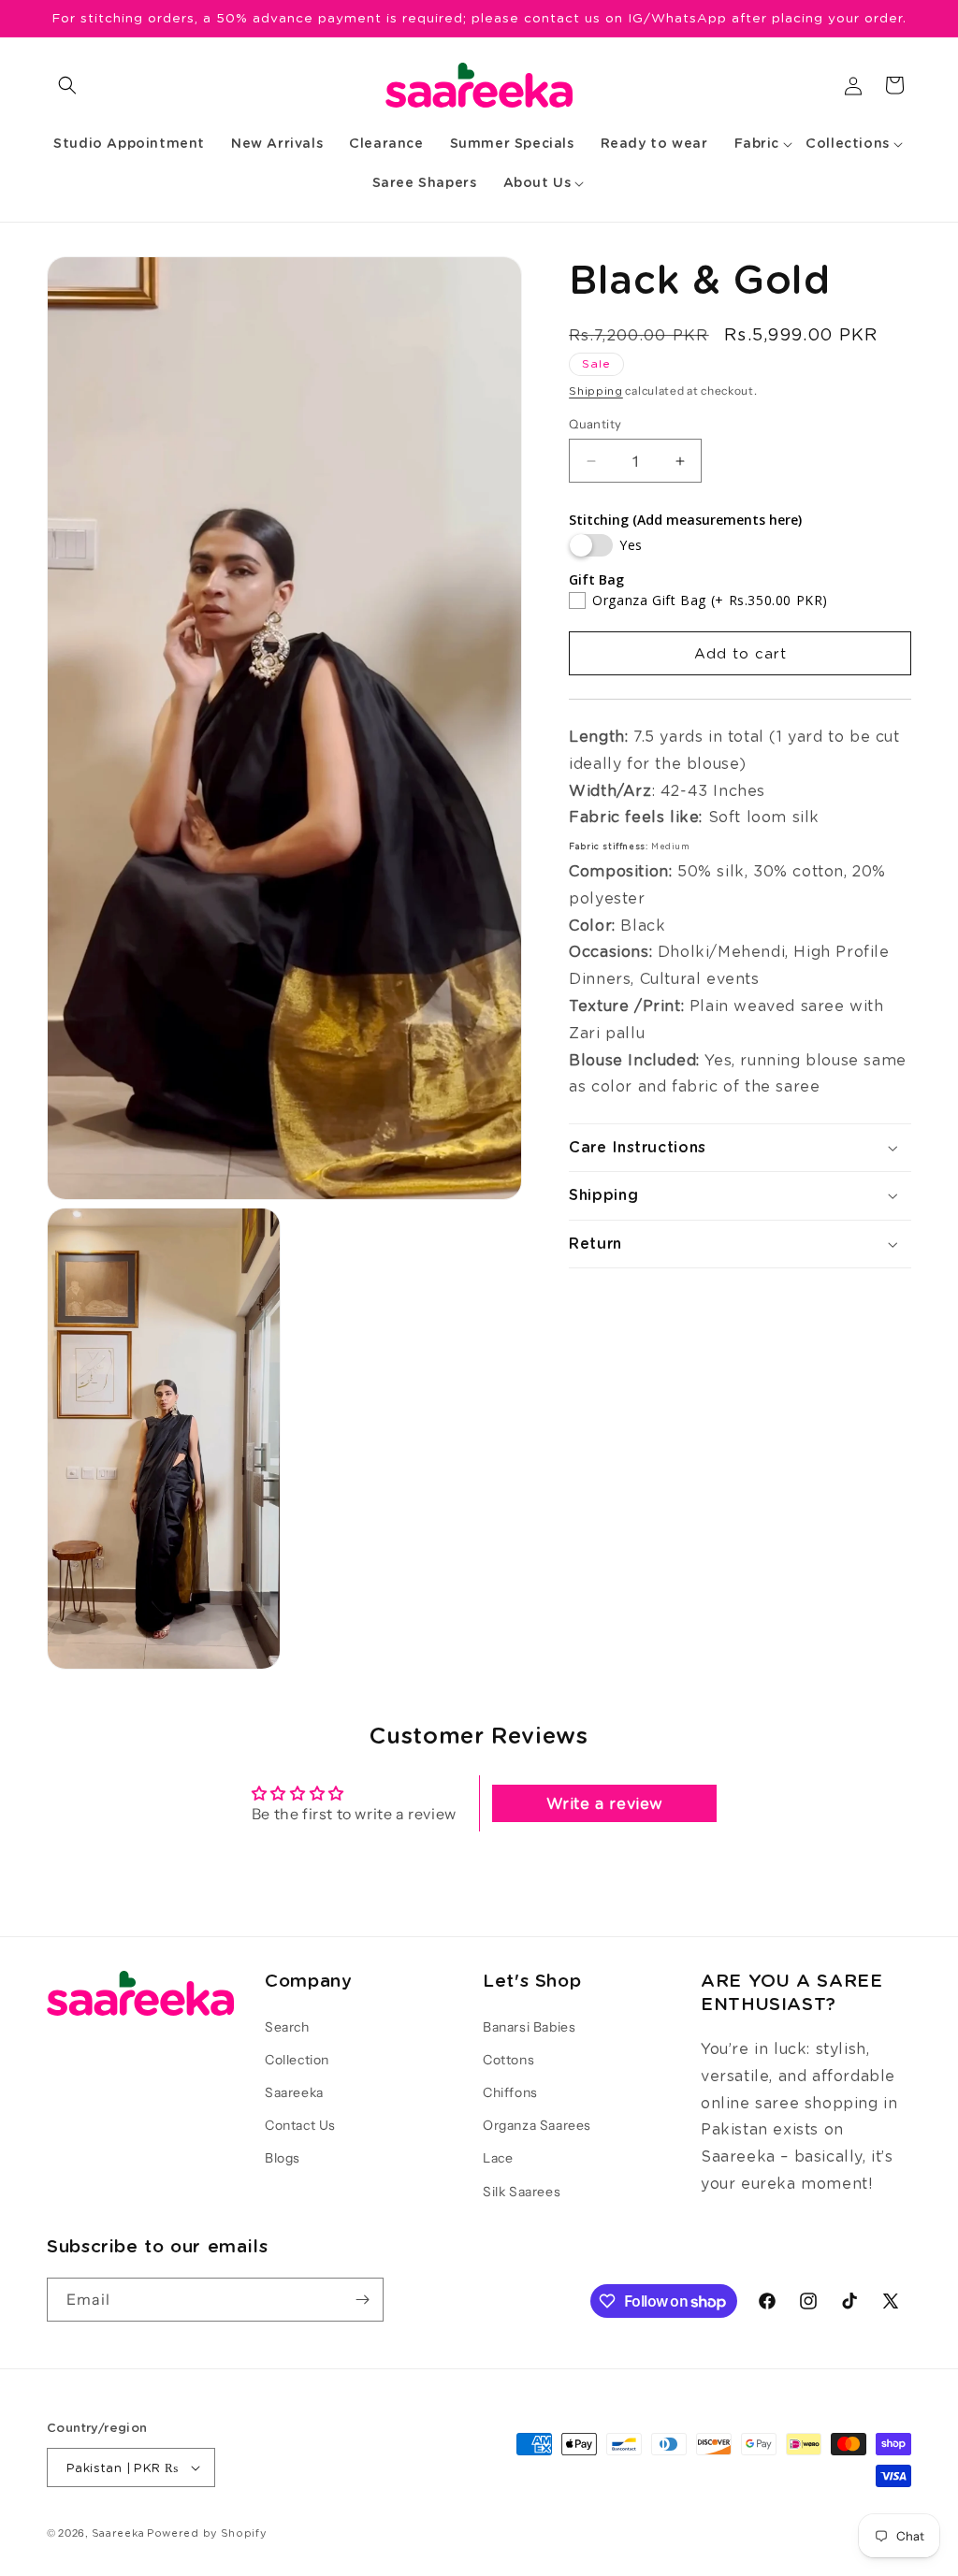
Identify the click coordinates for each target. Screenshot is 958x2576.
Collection (297, 2060)
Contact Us (300, 2125)
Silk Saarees (522, 2192)
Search (287, 2027)
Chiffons (510, 2092)
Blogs (283, 2158)
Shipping (596, 391)
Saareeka (294, 2092)
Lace (498, 2158)
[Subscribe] (362, 2300)
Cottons (508, 2060)
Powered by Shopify (207, 2533)
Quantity (595, 424)
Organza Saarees (537, 2125)
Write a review (605, 1803)
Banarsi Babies (529, 2027)
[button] (67, 85)
